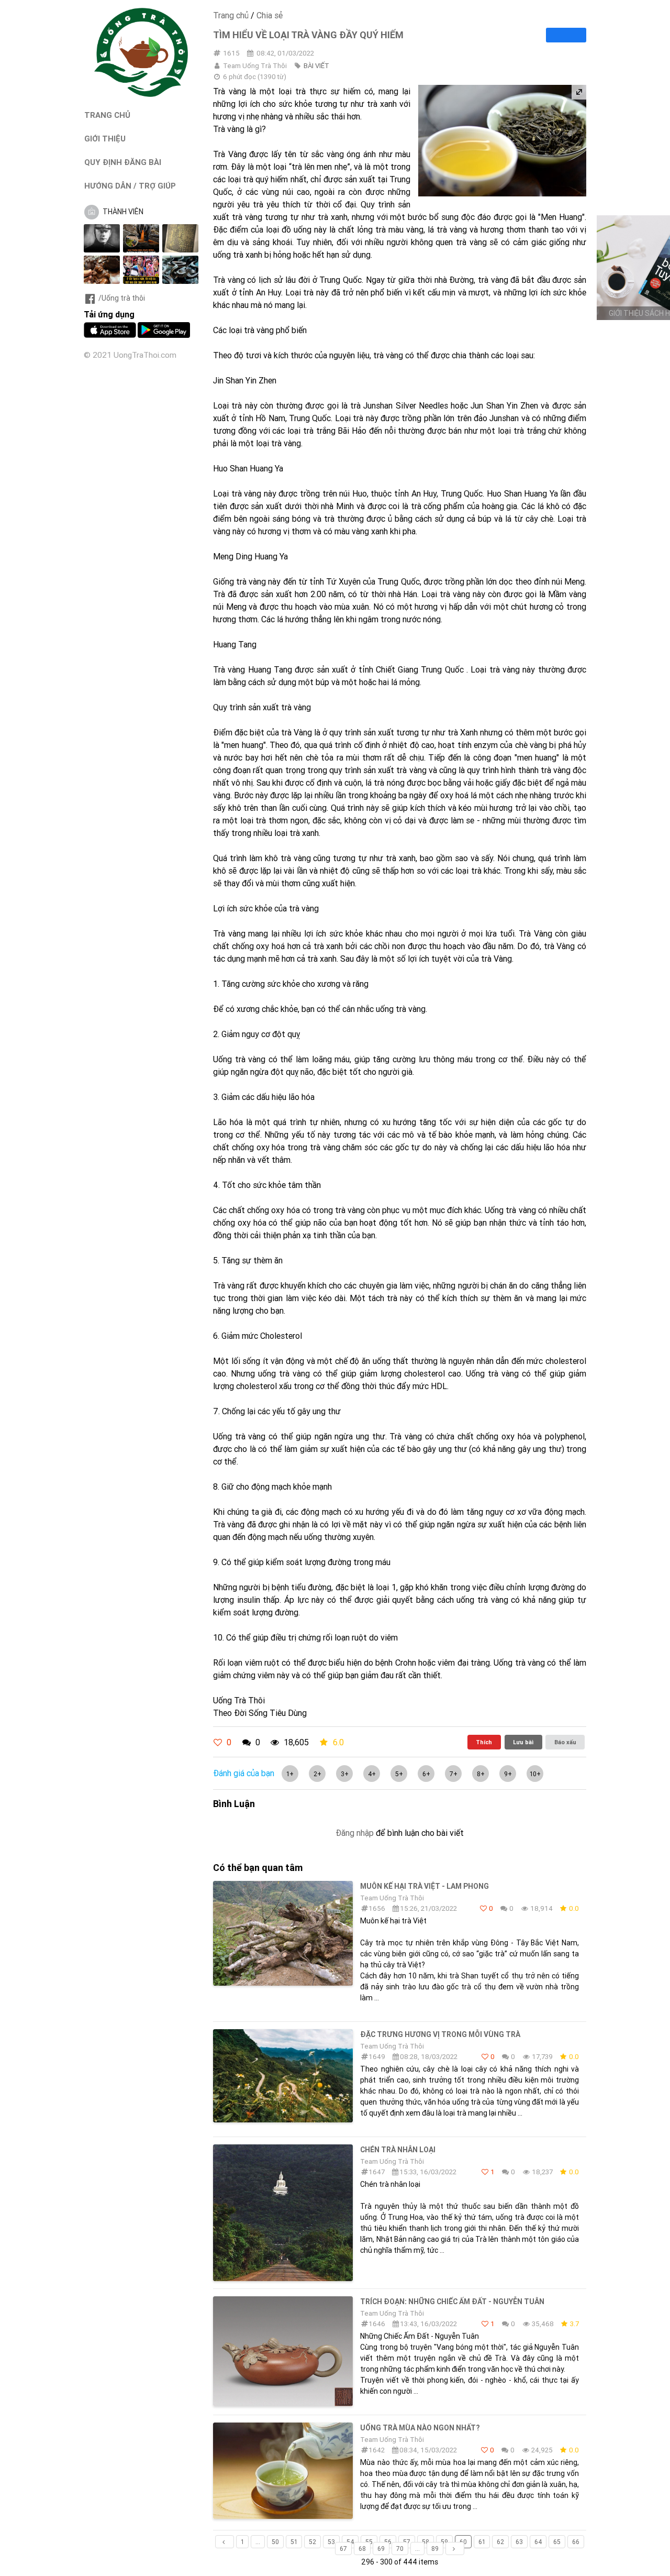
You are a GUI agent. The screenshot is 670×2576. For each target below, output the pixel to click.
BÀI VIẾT (316, 66)
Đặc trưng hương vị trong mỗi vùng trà (440, 2034)
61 (482, 2542)
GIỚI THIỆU (105, 139)
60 (463, 2542)
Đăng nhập (355, 1833)
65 (557, 2542)
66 (576, 2542)
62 (500, 2542)
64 (538, 2542)
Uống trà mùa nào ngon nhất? (420, 2428)
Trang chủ (231, 15)
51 (294, 2542)
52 (312, 2542)
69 (381, 2549)
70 (400, 2549)
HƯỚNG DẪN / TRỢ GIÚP (130, 186)
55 (369, 2542)
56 (388, 2542)
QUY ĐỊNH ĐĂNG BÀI (123, 162)
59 (444, 2542)
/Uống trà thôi (122, 298)
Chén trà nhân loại (398, 2150)
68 (362, 2549)
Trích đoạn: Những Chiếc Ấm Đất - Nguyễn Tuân (452, 2302)
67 (343, 2549)
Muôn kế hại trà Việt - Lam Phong (425, 1886)
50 (275, 2542)
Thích (484, 1742)
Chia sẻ (270, 15)
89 (435, 2549)
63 (519, 2542)
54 (350, 2542)
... (258, 2542)
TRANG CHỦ (107, 115)
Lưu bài (523, 1742)
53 (331, 2542)
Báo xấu (565, 1742)
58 (426, 2542)
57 (407, 2542)
